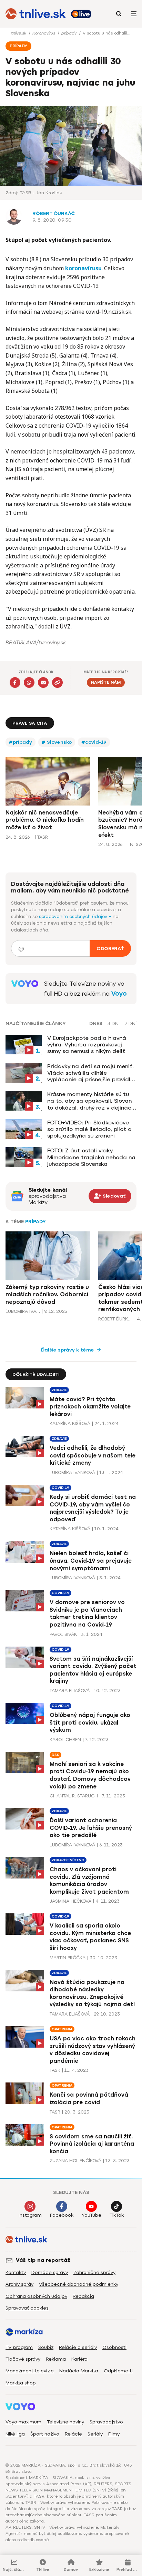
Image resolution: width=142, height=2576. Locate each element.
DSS (55, 1755)
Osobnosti (114, 2347)
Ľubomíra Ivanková (23, 1311)
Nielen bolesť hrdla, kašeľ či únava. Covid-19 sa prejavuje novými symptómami (91, 1561)
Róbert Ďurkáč (54, 213)
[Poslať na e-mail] (43, 682)
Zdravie (59, 1390)
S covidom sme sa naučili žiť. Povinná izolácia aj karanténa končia (92, 2144)
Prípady (35, 1222)
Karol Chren (65, 1740)
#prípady (21, 742)
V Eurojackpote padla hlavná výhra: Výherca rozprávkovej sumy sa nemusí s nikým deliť (87, 1045)
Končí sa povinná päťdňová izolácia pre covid (89, 2099)
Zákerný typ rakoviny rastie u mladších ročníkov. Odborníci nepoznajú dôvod (47, 1295)
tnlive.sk (19, 33)
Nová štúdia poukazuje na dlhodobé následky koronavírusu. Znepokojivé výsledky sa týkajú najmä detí (92, 1993)
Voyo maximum (23, 2422)
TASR (55, 2070)
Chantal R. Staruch (74, 1796)
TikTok (117, 2215)
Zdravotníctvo (68, 1860)
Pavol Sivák (63, 1634)
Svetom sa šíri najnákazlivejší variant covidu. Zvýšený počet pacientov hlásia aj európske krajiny (93, 1670)
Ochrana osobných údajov (36, 2296)
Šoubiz (46, 2347)
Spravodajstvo (106, 2422)
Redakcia (83, 2296)
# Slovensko (57, 742)
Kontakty (16, 2272)
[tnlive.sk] (36, 14)
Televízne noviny (65, 2422)
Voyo (119, 994)
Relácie (73, 2434)
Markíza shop (21, 2383)
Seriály (95, 2434)
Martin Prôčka (68, 1958)
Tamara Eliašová (70, 1691)
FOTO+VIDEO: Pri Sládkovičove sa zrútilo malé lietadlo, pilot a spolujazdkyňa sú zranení (89, 1129)
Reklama (56, 2359)
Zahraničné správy (94, 2272)
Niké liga (15, 2434)
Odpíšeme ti (118, 2371)
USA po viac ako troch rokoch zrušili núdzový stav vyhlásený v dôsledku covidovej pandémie (93, 2050)
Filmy (114, 2434)
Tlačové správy (23, 2359)
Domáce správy (50, 2272)
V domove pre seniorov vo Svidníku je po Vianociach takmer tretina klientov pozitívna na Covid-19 (87, 1613)
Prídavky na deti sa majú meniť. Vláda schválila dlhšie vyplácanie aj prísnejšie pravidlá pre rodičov (91, 1073)
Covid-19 (60, 1488)
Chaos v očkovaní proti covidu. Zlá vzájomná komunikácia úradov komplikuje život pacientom (89, 1881)
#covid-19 (94, 742)
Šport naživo (45, 2434)
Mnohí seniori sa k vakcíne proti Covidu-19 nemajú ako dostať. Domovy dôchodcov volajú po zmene (90, 1775)
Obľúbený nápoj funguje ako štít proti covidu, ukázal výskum (90, 1723)
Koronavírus (44, 33)
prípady (70, 33)
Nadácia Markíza (79, 2371)
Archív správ (19, 2284)
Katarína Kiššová (70, 1423)
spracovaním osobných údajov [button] (74, 916)
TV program (19, 2347)
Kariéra (79, 2359)
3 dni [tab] (114, 1024)
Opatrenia (62, 2029)
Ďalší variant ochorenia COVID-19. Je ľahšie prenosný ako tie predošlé (91, 1828)
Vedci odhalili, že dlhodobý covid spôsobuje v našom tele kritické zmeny (93, 1455)
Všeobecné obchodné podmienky (79, 2284)
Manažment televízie (30, 2371)
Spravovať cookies (27, 2308)
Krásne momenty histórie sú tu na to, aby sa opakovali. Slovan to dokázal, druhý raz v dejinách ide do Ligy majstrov (91, 1101)
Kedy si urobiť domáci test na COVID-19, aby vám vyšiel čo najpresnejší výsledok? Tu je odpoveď (93, 1508)
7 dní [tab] (131, 1024)
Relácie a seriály (78, 2347)
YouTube (92, 2215)
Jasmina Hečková (70, 1901)
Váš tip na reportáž (43, 2260)
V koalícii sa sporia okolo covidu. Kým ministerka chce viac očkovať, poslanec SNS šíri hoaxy (90, 1937)
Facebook (62, 2215)
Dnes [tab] (96, 1024)
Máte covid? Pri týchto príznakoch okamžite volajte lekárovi (90, 1407)
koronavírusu (83, 268)
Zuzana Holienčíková (75, 2161)
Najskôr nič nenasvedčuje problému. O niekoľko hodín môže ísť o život (45, 820)
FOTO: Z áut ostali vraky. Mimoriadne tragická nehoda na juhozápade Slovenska (91, 1157)
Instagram (30, 2215)
